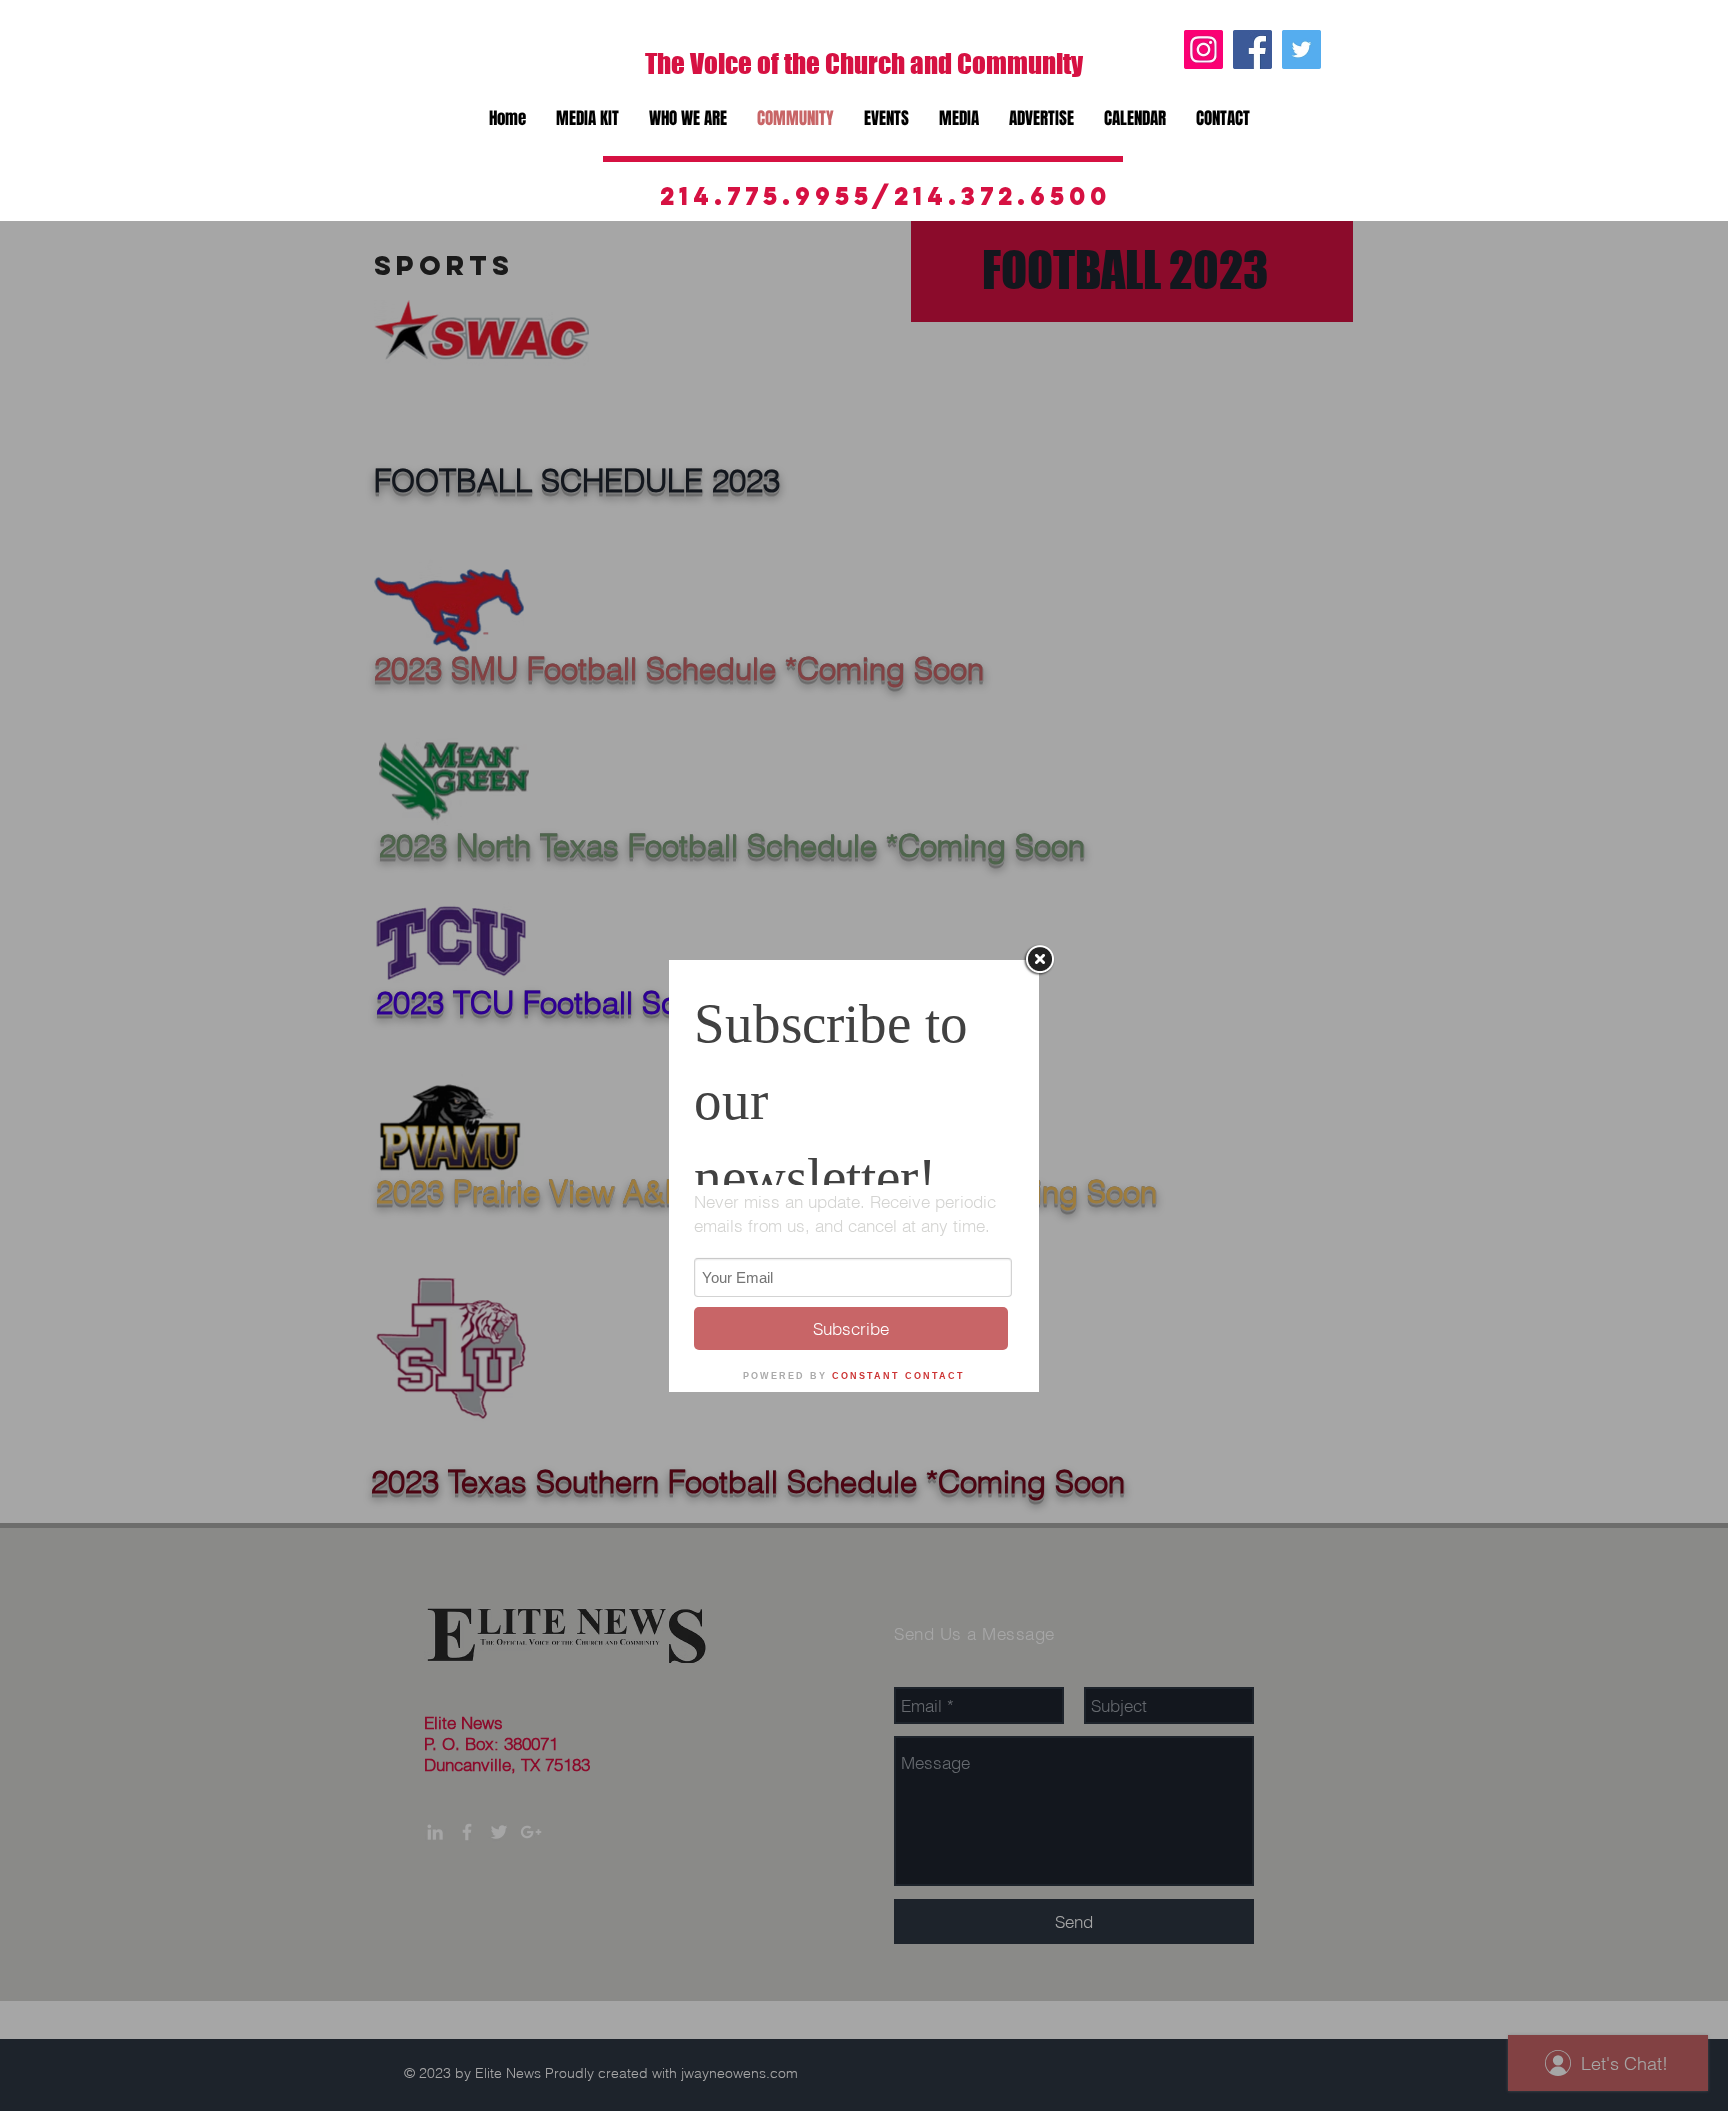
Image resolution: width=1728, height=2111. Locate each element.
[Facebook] (1252, 49)
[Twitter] (1301, 49)
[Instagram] (1203, 49)
